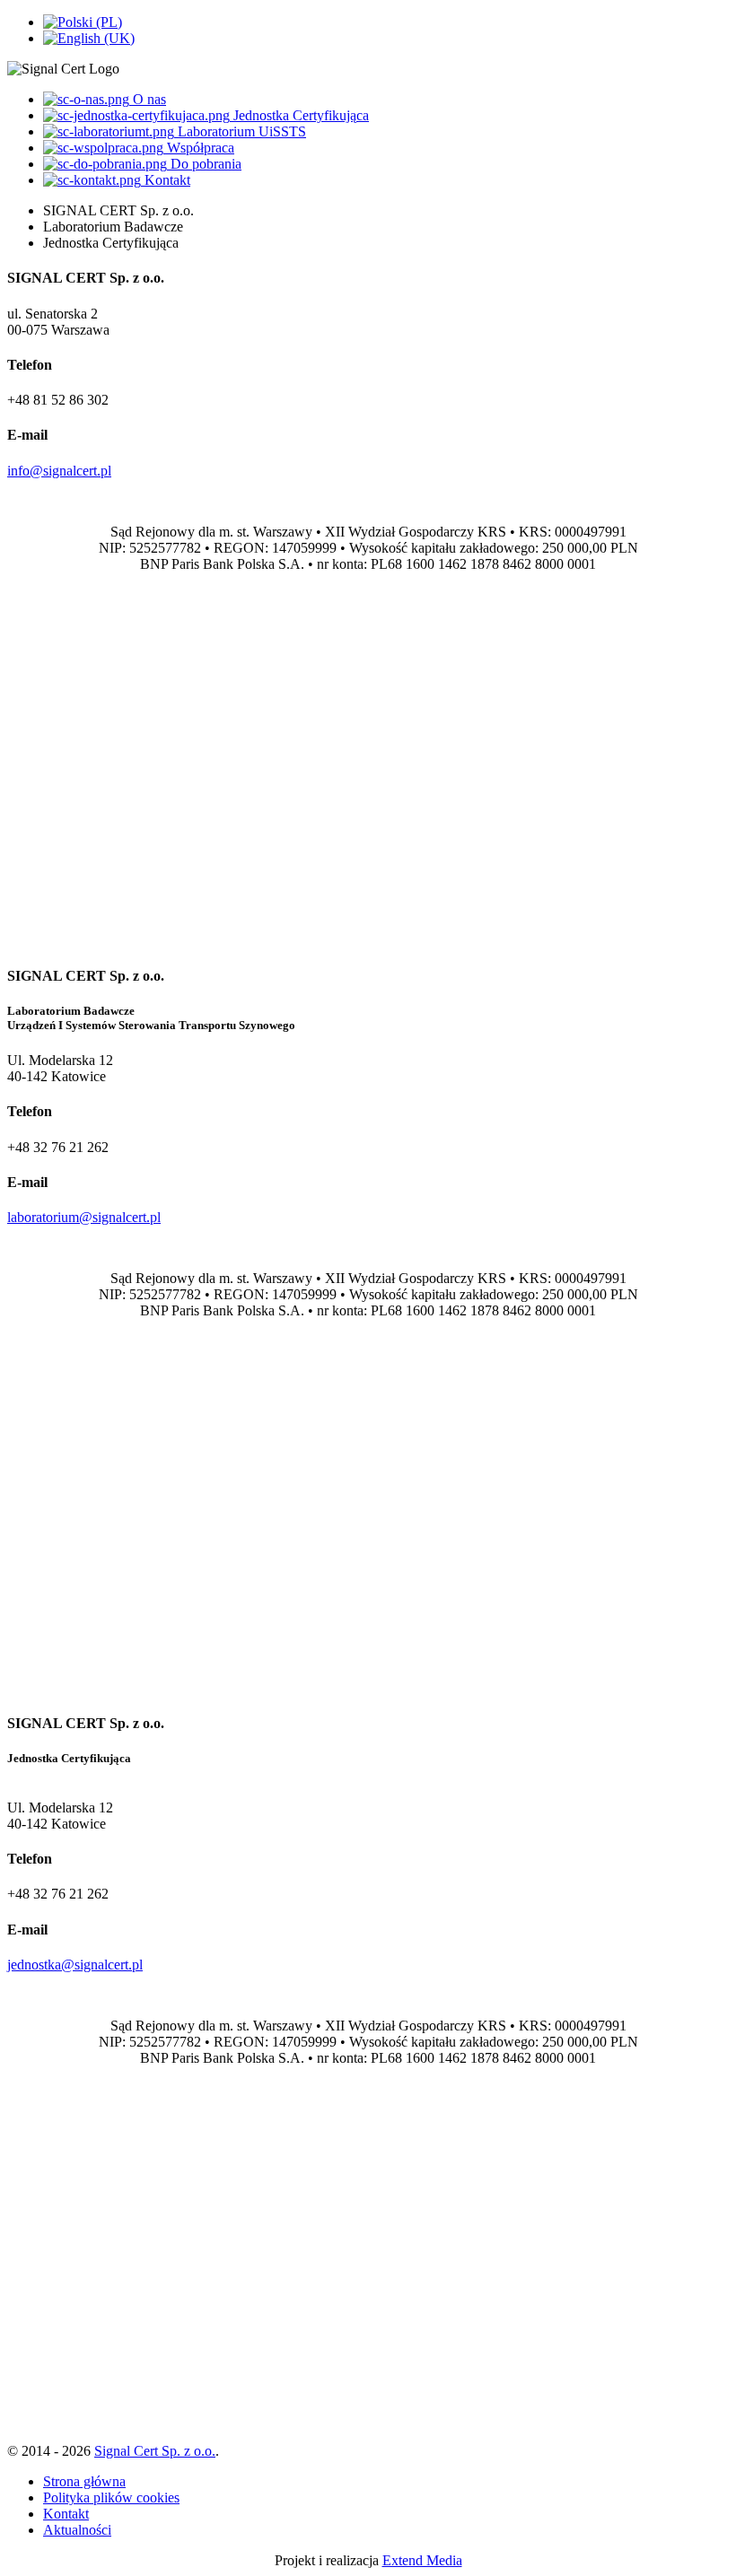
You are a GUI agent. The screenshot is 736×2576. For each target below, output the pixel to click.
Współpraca (199, 148)
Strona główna (84, 2481)
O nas (148, 99)
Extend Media (422, 2560)
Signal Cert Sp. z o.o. (155, 2451)
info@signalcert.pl (59, 471)
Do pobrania (204, 164)
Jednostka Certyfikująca (299, 115)
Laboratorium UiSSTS (240, 131)
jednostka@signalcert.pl (75, 1965)
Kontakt (166, 180)
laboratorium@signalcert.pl (84, 1217)
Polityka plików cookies (111, 2497)
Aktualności (77, 2530)
